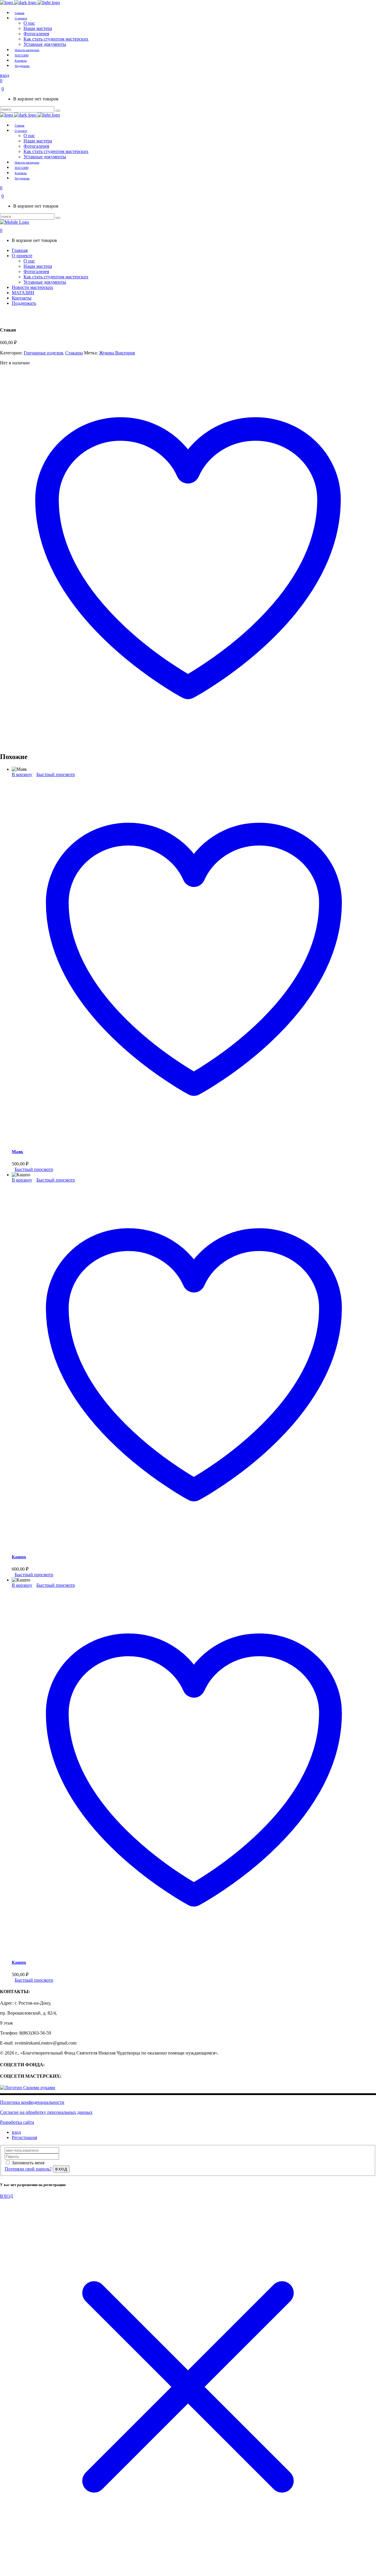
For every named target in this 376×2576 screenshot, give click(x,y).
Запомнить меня (28, 2163)
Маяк (17, 1152)
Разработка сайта (17, 2122)
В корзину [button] (22, 774)
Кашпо (19, 1557)
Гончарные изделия (43, 353)
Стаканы (74, 353)
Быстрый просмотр (56, 774)
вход (16, 2132)
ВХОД (6, 2196)
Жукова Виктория (117, 353)
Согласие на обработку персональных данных (46, 2112)
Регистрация (24, 2137)
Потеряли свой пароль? (28, 2169)
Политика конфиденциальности (32, 2102)
